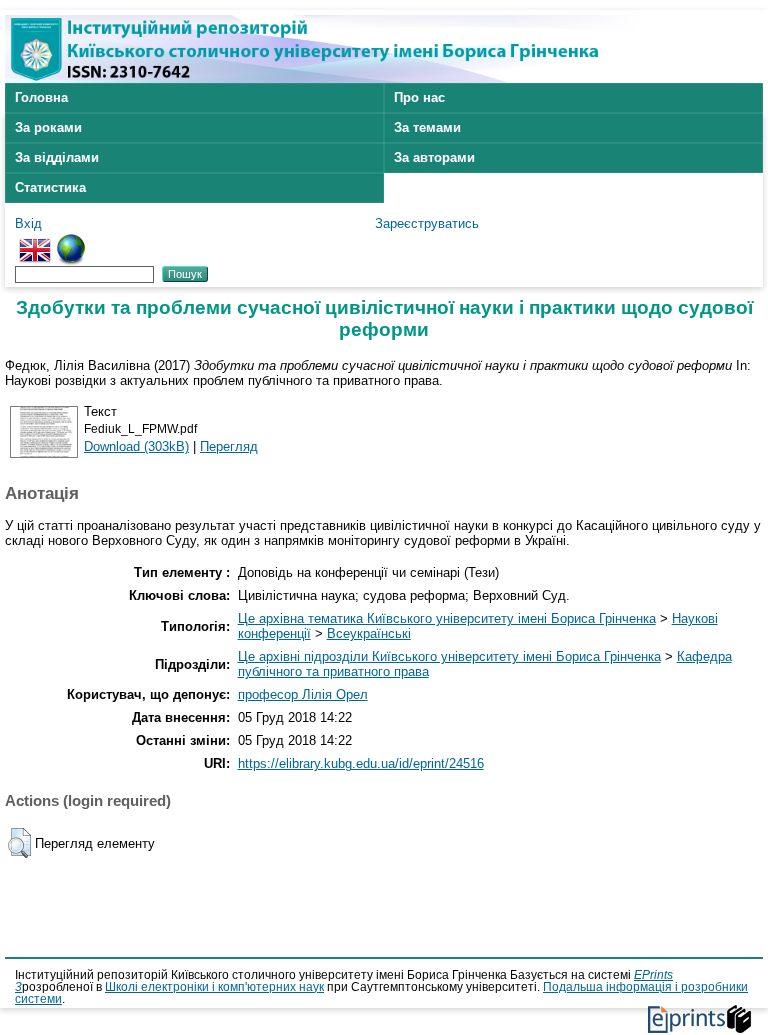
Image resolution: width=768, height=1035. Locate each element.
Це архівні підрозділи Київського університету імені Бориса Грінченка (449, 656)
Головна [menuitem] (41, 97)
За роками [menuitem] (48, 127)
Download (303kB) (136, 446)
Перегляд (229, 446)
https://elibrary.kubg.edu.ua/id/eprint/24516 (361, 763)
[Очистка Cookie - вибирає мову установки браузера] (71, 241)
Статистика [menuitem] (50, 187)
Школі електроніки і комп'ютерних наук (214, 987)
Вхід (28, 223)
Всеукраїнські (369, 633)
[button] (19, 843)
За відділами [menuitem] (57, 157)
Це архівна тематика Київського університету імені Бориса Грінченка (447, 618)
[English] (35, 241)
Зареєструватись (427, 223)
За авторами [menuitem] (434, 157)
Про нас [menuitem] (419, 97)
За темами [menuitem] (427, 127)
